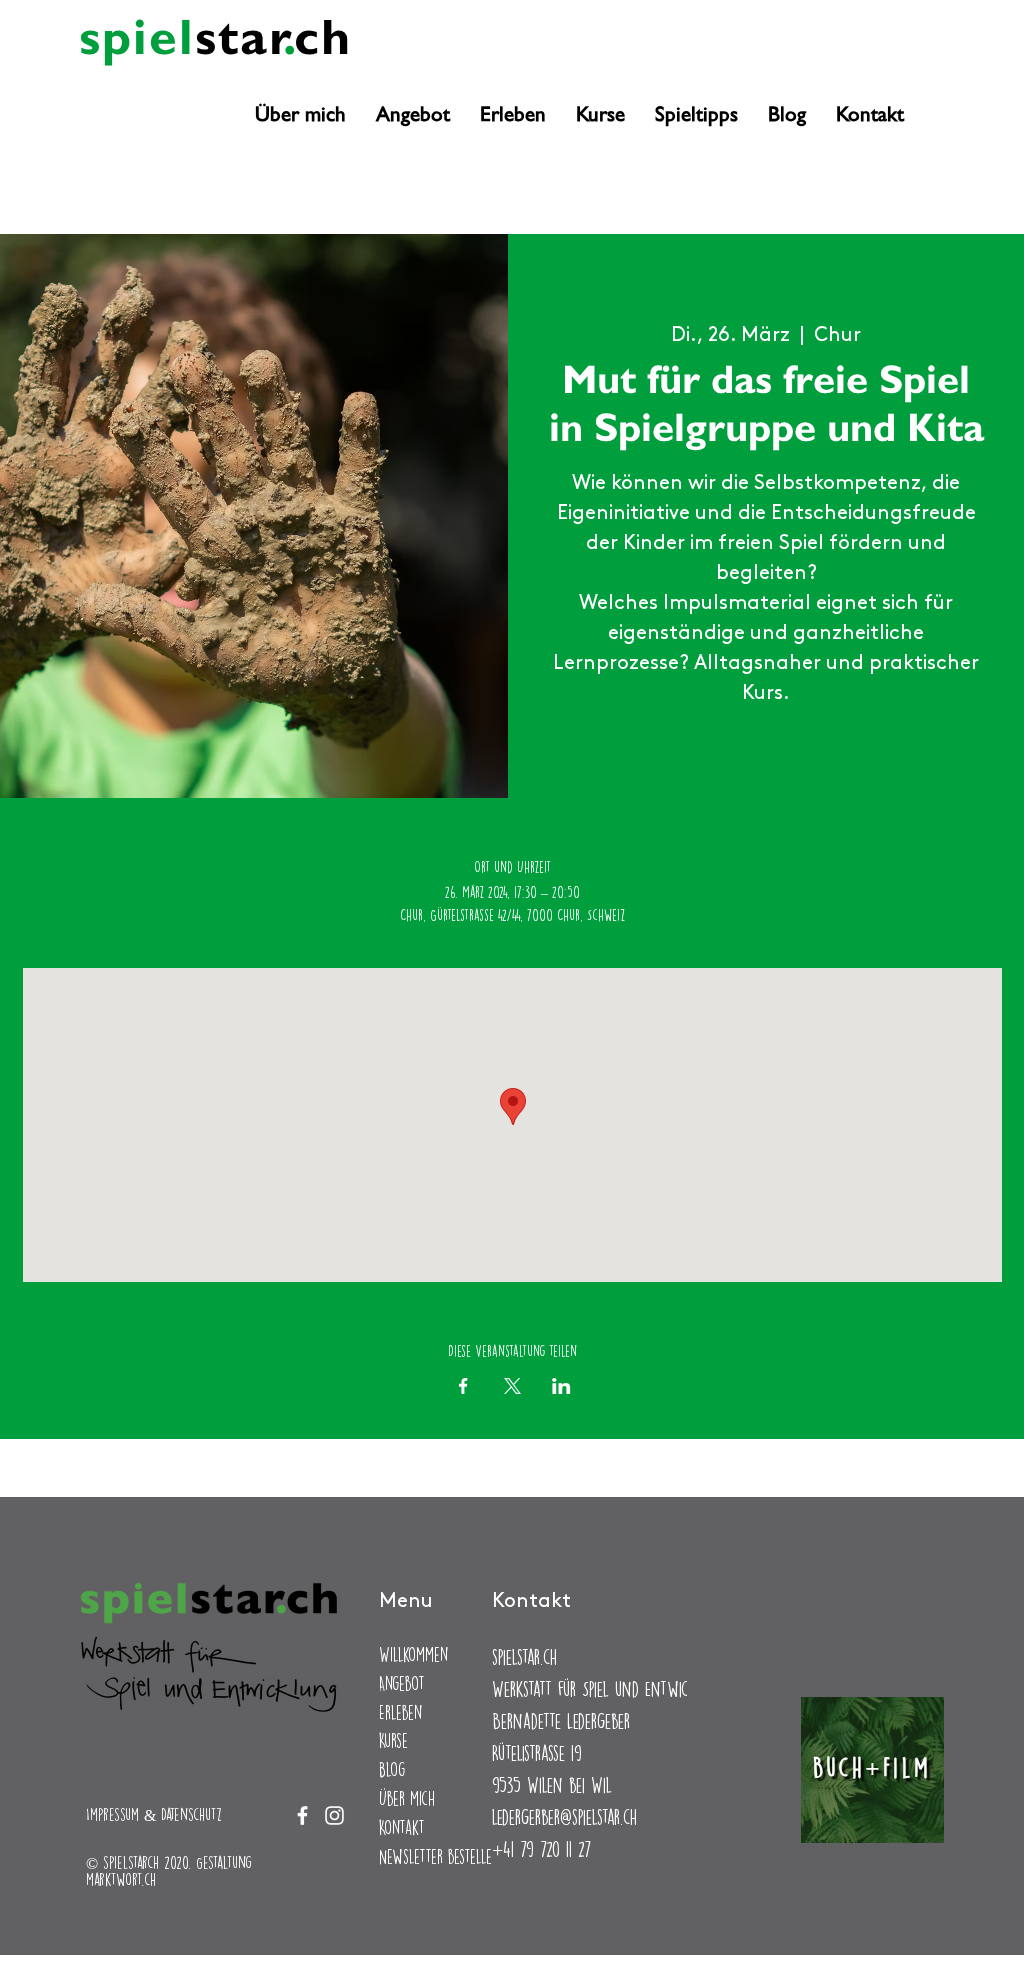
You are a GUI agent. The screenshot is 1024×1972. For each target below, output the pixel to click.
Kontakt (402, 1827)
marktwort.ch (121, 1879)
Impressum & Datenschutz (154, 1814)
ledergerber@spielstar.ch (564, 1816)
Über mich (407, 1798)
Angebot (402, 1683)
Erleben (400, 1712)
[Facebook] (91, 91)
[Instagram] (123, 91)
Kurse (393, 1740)
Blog (392, 1769)
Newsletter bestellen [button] (439, 1856)
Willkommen (413, 1654)
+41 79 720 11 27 (541, 1848)
